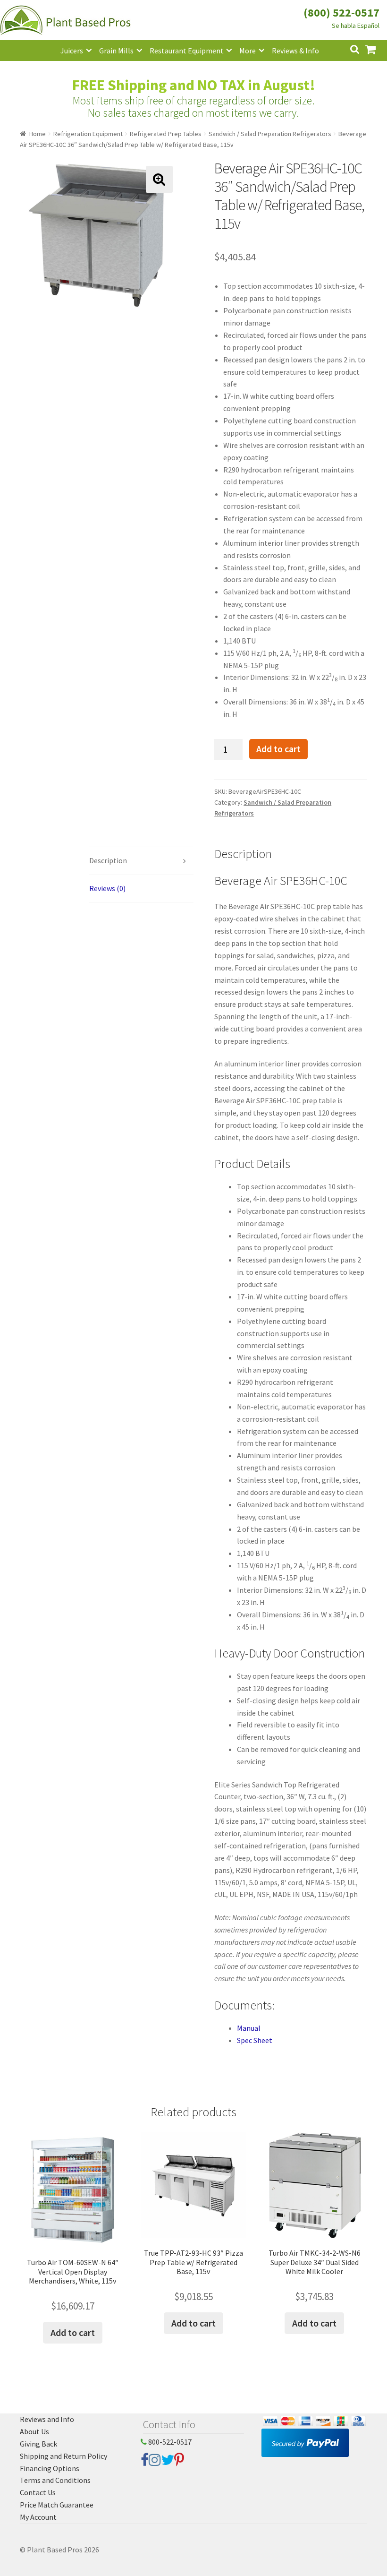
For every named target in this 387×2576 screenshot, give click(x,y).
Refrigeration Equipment (88, 134)
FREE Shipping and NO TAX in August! (194, 85)
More (248, 51)
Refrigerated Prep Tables (166, 134)
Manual (249, 2028)
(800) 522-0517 (341, 13)
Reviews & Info (295, 51)
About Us (34, 2431)
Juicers (72, 51)
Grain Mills (116, 51)
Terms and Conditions (55, 2480)
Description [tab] (108, 860)
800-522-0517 (169, 2442)
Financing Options (50, 2468)
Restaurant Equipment (187, 51)
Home (38, 134)
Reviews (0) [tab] (107, 888)
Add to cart (278, 749)
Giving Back (38, 2444)
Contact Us (38, 2492)
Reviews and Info (47, 2419)
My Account (38, 2517)
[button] (159, 179)
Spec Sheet (255, 2040)
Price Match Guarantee (57, 2505)
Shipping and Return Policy (63, 2456)
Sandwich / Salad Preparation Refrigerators (270, 134)
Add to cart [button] (73, 2332)
